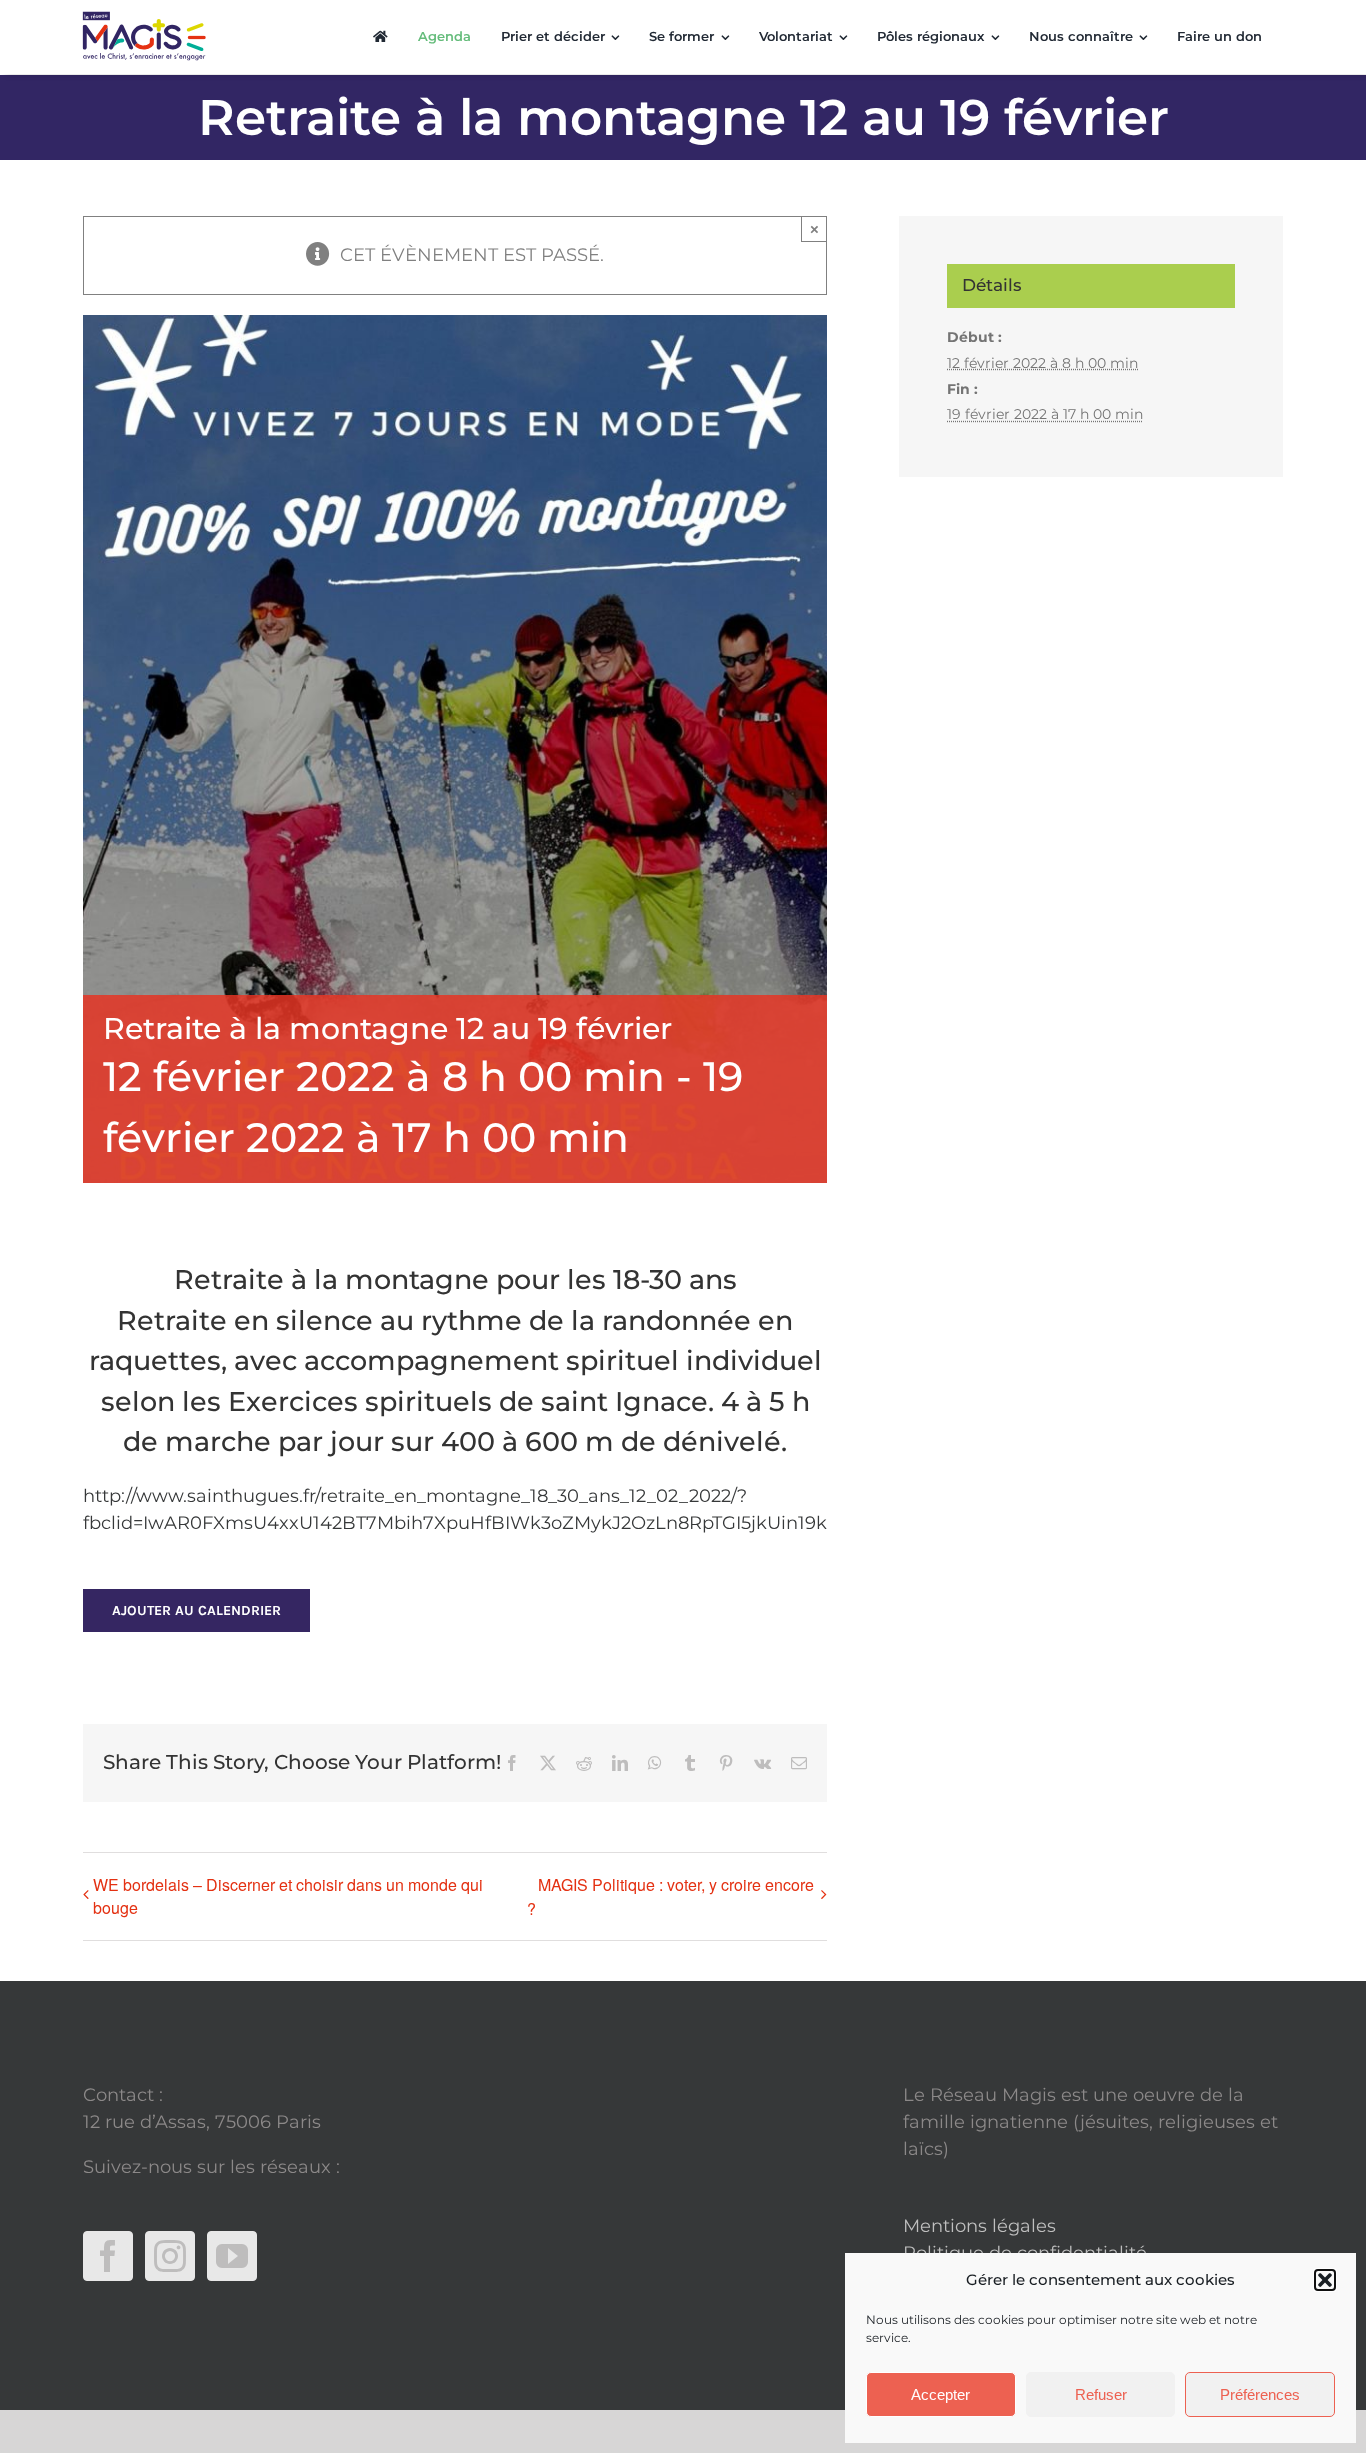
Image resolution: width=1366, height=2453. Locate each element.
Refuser (1101, 2394)
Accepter (940, 2394)
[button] (1325, 2280)
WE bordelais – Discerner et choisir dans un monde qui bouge (288, 1896)
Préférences (1260, 2394)
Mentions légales (979, 2226)
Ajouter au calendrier (196, 1610)
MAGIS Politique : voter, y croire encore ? (670, 1896)
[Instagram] (170, 2256)
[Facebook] (108, 2256)
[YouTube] (232, 2256)
